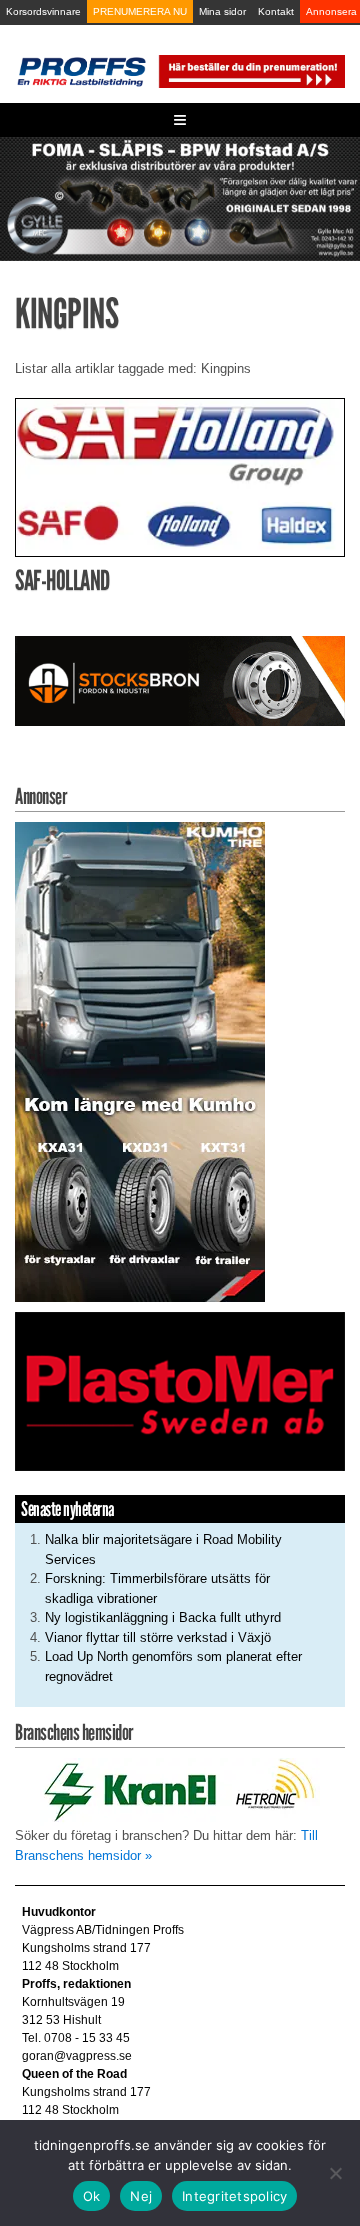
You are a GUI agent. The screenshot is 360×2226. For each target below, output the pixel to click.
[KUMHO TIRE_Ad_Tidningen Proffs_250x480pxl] (140, 1061)
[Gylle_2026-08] (180, 197)
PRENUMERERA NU (140, 11)
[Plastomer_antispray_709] (180, 1390)
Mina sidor (222, 11)
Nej (141, 2196)
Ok (92, 2196)
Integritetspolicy (234, 2196)
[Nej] (335, 2173)
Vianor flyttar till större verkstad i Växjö (158, 1637)
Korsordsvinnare (43, 11)
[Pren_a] (250, 70)
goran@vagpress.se (77, 2056)
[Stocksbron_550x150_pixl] (180, 680)
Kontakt (276, 11)
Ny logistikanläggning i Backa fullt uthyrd (163, 1617)
